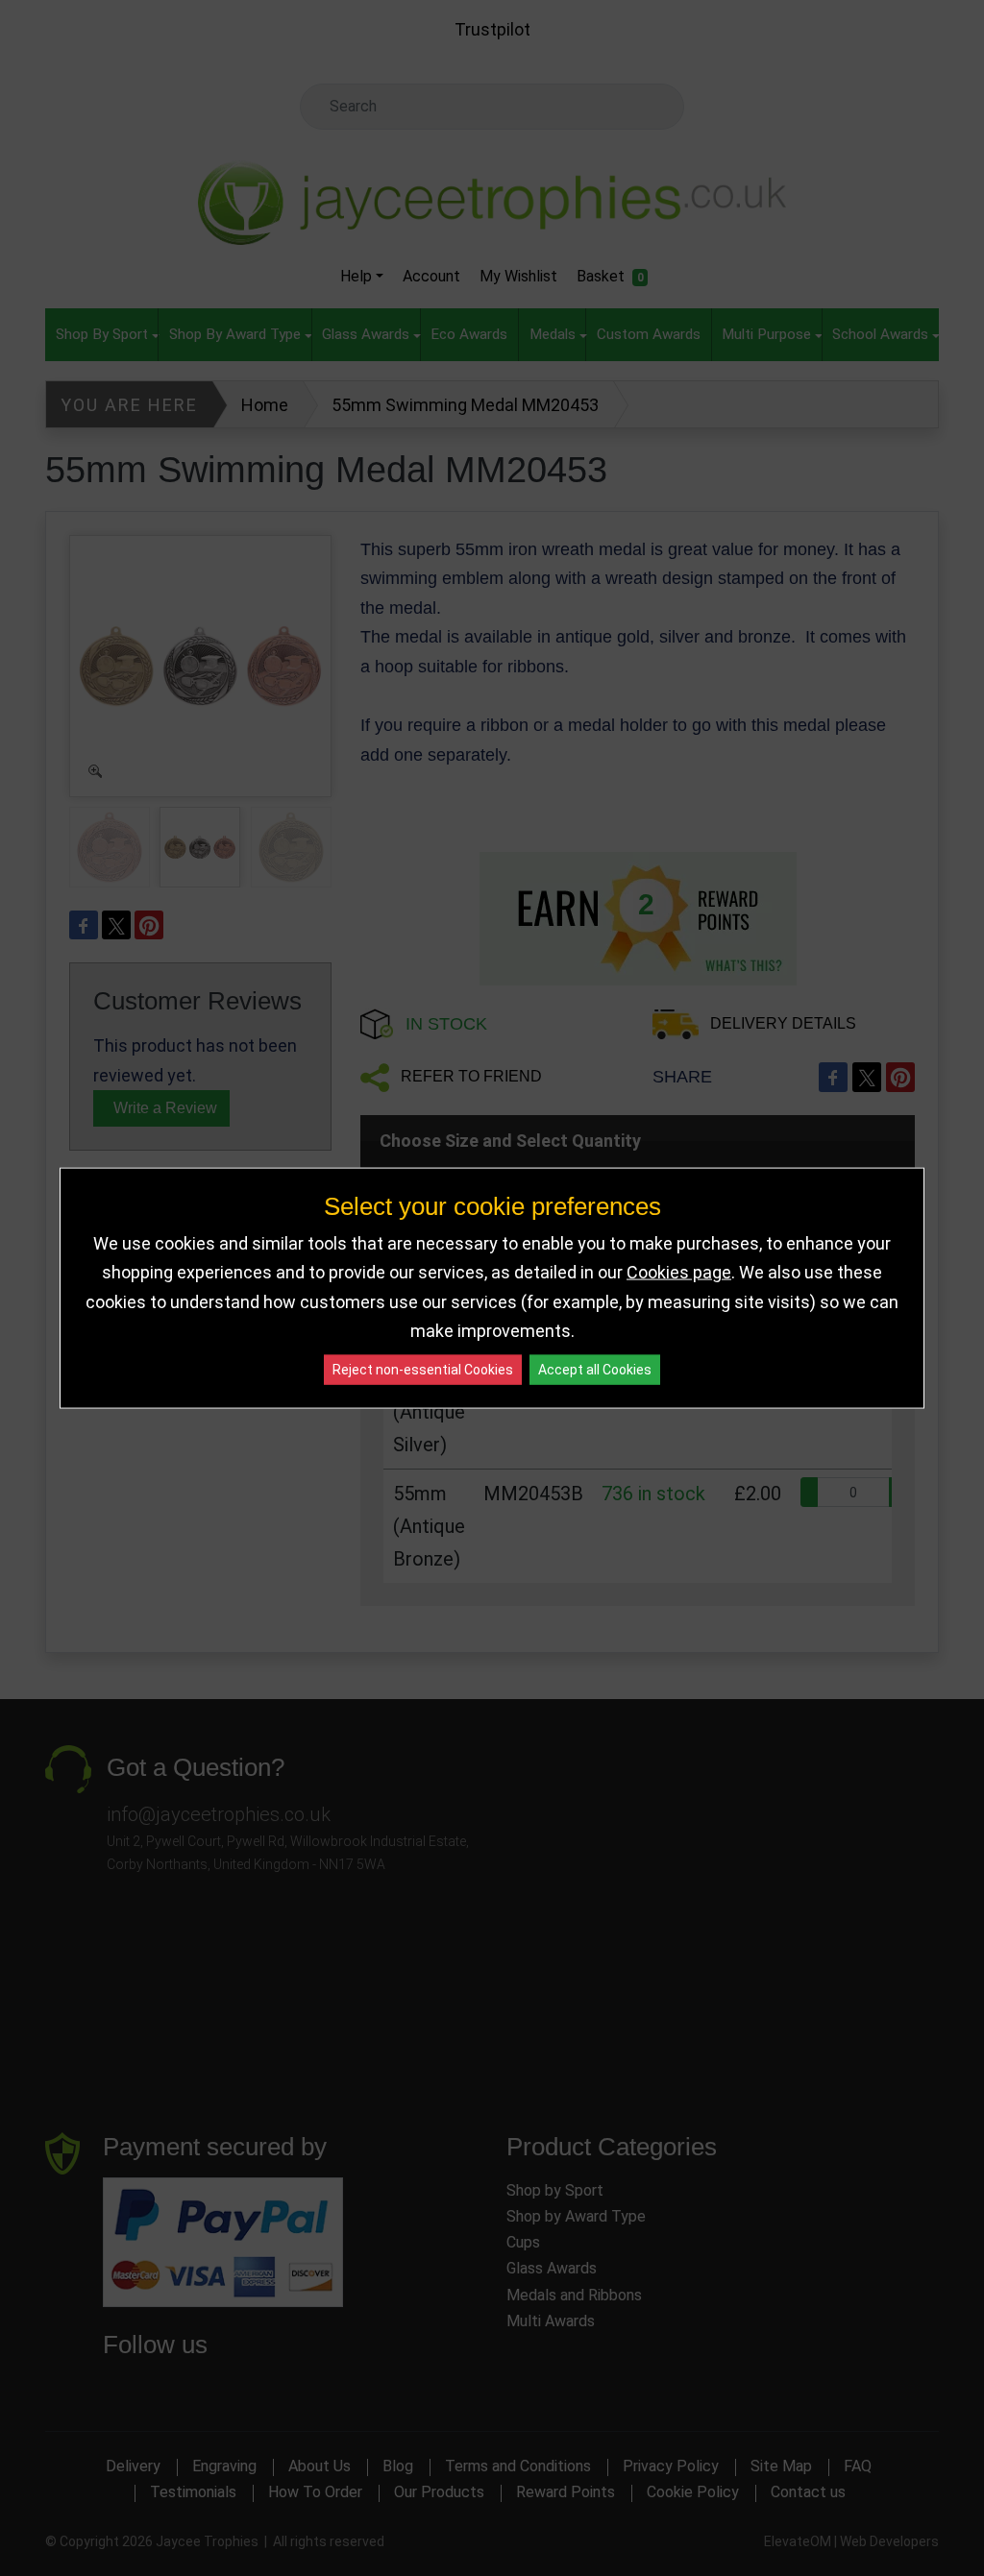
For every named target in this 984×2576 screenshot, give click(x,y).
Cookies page (679, 1272)
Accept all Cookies (595, 1369)
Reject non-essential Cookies (423, 1369)
